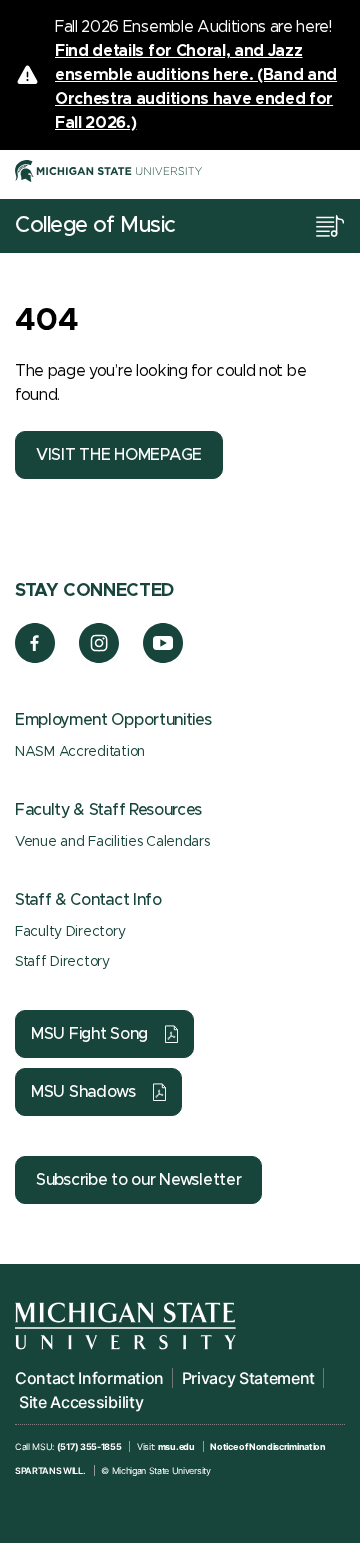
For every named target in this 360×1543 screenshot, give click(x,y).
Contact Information (89, 1378)
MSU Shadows (83, 1092)
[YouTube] (163, 658)
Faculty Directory (70, 932)
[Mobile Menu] (330, 226)
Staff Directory (62, 962)
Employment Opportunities (113, 720)
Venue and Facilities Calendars (112, 842)
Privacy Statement (249, 1378)
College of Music (95, 226)
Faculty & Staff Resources (108, 810)
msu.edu (176, 1446)
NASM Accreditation (80, 752)
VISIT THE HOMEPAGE (119, 455)
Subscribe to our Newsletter (138, 1180)
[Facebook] (35, 658)
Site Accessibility (81, 1402)
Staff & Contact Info (88, 900)
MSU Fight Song (89, 1034)
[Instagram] (99, 658)
